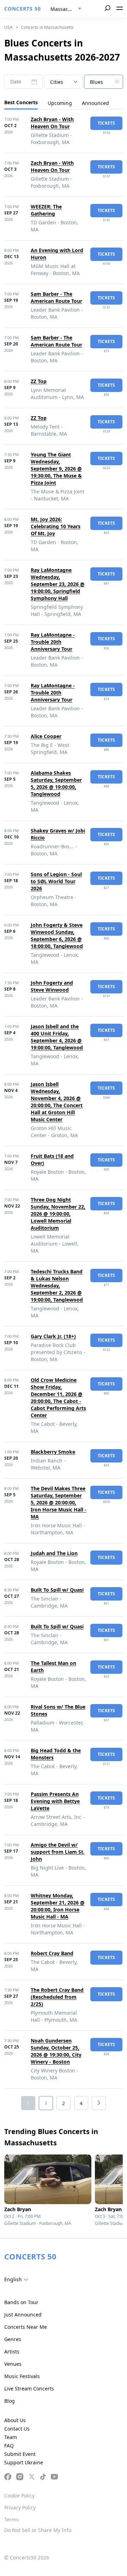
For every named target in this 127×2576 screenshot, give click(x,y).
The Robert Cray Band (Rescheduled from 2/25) (57, 1997)
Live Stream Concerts (29, 2388)
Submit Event (20, 2454)
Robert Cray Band (52, 1953)
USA (8, 27)
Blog (10, 2401)
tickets (106, 123)
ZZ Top (39, 381)
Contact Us (17, 2429)
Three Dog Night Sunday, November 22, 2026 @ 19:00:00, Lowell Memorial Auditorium (58, 1214)
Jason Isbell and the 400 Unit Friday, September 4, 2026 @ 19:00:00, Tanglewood (57, 1037)
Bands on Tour (21, 2302)
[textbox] (103, 82)
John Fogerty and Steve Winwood (52, 986)
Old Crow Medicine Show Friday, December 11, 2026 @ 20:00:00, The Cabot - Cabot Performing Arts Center (58, 1398)
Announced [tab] (95, 103)
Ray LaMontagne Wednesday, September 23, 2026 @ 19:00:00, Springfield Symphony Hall (58, 584)
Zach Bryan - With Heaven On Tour (52, 123)
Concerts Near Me (26, 2327)
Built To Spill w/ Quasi (57, 1590)
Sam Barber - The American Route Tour (56, 297)
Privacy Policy (20, 2508)
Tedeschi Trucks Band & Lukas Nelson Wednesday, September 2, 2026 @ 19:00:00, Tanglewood (57, 1286)
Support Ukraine (24, 2462)
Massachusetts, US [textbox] (69, 9)
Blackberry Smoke (53, 1452)
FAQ (9, 2446)
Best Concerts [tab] (21, 102)
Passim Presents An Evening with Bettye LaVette (55, 1801)
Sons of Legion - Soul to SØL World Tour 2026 (56, 881)
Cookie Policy (19, 2496)
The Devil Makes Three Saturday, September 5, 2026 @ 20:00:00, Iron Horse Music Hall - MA (59, 1502)
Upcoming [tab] (60, 103)
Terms (11, 2519)
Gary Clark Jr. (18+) (53, 1336)
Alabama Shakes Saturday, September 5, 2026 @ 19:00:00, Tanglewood (56, 783)
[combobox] (66, 9)
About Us (15, 2420)
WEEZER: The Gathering (46, 210)
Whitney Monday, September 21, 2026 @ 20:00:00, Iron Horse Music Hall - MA (58, 1906)
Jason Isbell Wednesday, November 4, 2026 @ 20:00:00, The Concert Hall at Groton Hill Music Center (57, 1102)
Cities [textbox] (57, 82)
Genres (13, 2339)
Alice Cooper (46, 736)
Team (11, 2437)
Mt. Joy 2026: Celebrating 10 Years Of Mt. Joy (56, 526)
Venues (13, 2364)
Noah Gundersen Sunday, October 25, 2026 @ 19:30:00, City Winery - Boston (56, 2051)
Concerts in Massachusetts (47, 27)
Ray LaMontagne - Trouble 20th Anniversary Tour (53, 642)
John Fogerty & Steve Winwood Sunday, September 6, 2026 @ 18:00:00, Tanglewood (57, 935)
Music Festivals (22, 2376)
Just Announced (23, 2315)
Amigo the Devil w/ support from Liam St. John (58, 1852)
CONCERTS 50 (23, 9)
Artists (12, 2352)
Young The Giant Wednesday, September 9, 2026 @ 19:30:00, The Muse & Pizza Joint (56, 469)
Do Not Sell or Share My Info (38, 2530)
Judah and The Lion (54, 1553)
